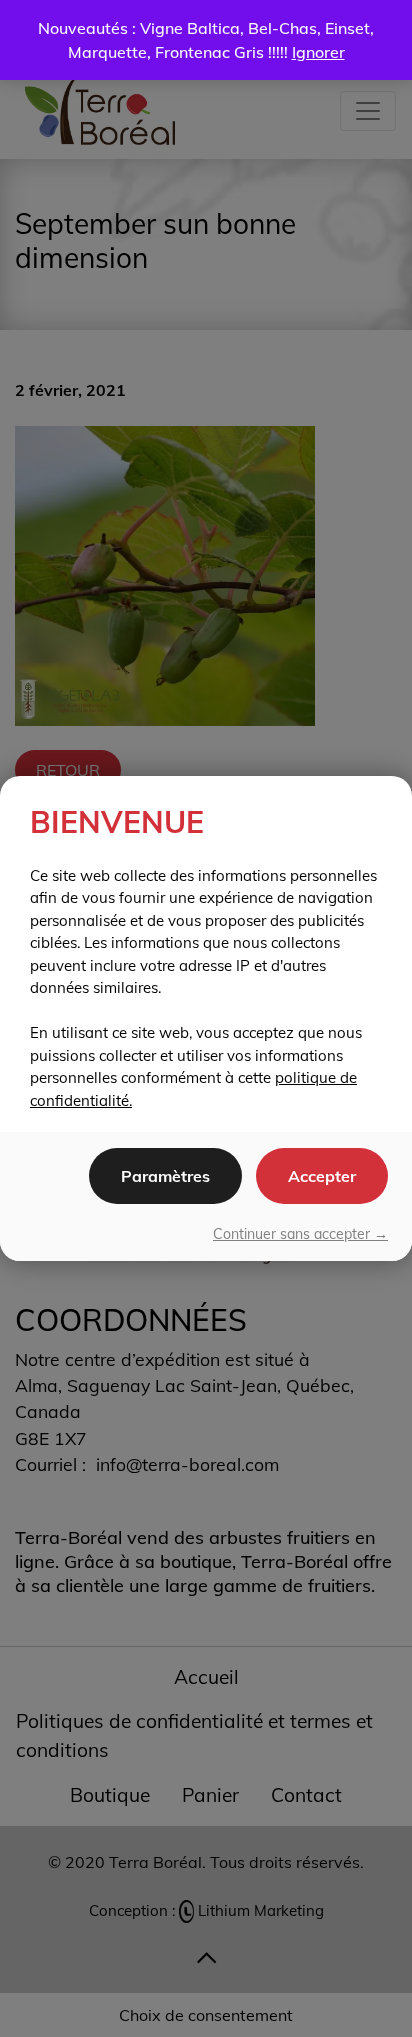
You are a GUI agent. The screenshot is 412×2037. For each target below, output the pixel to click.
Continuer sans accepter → (300, 1234)
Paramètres (165, 1176)
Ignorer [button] (318, 52)
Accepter (322, 1176)
